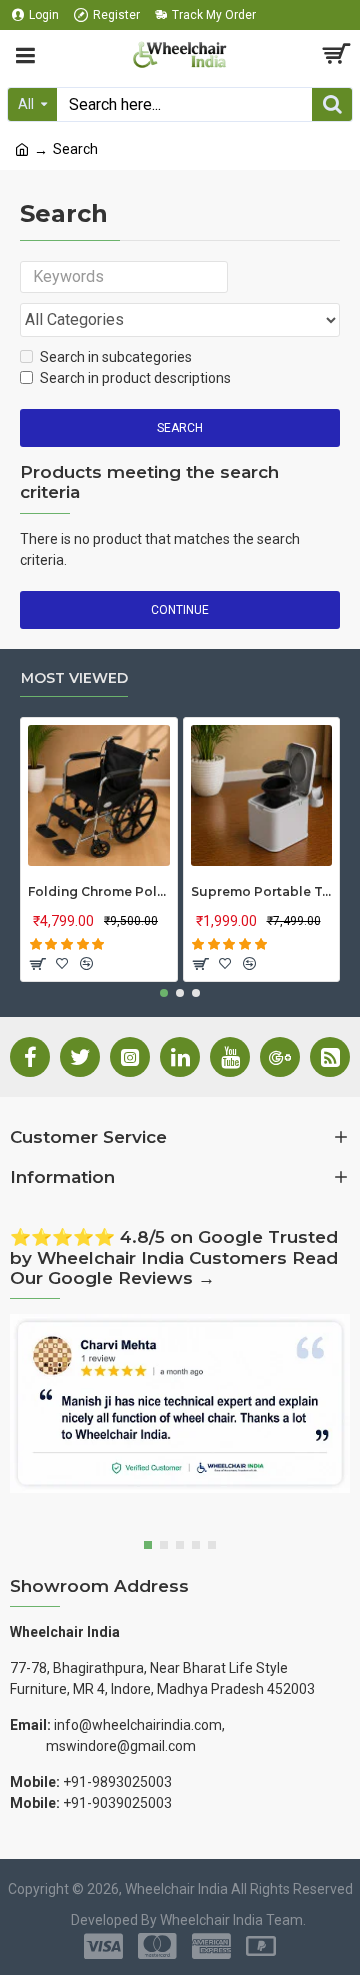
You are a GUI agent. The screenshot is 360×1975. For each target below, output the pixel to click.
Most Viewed (74, 678)
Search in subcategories (116, 357)
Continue (180, 610)
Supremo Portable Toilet (262, 891)
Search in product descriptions (135, 378)
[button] (164, 993)
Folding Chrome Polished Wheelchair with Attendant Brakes (99, 891)
